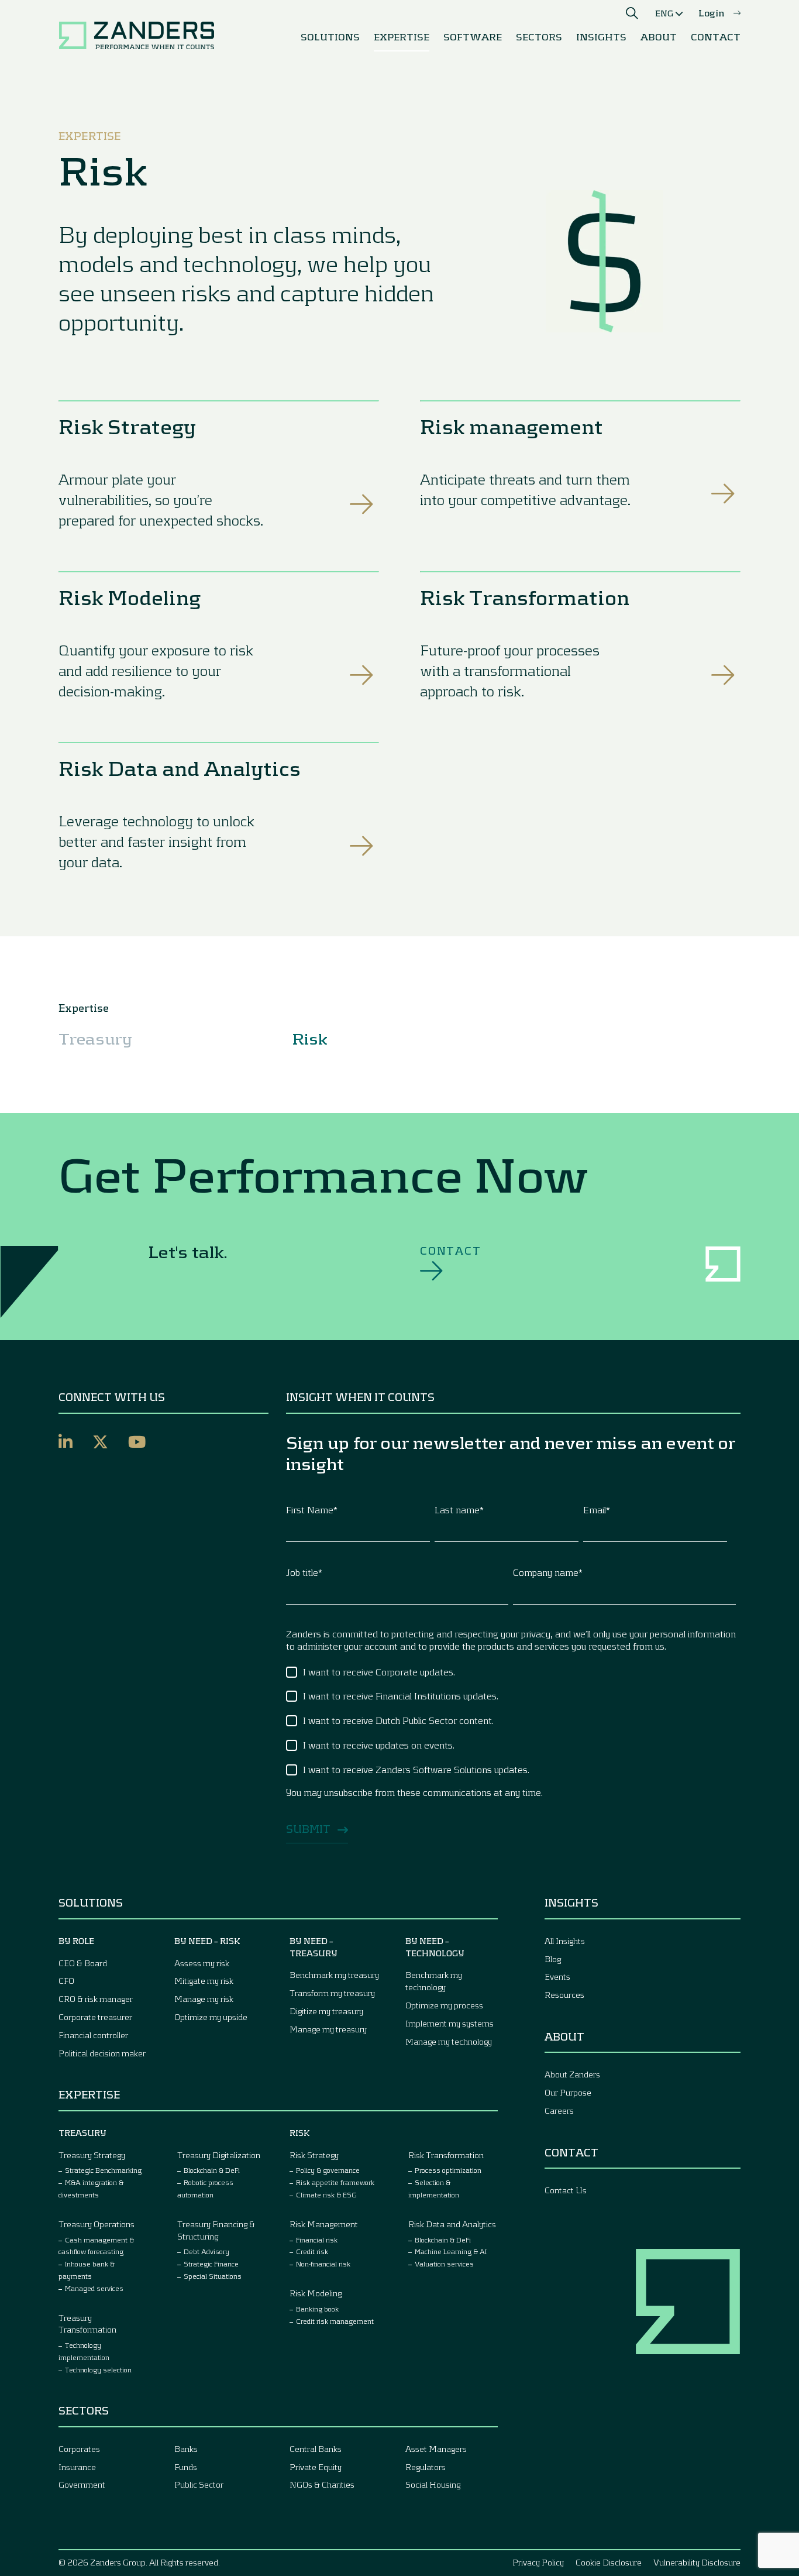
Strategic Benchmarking (103, 2170)
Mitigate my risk (204, 1981)
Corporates (79, 2449)
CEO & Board (83, 1963)
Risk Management (324, 2224)
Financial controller (93, 2035)
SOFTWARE (473, 37)
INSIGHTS (601, 37)
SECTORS (539, 37)
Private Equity (316, 2467)
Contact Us (566, 2190)
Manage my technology (449, 2041)
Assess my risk (202, 1963)
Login (712, 13)
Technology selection (98, 2369)
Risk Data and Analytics (180, 768)
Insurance (77, 2467)
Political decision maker (102, 2053)
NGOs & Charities (322, 2484)
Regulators (426, 2467)
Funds (186, 2467)
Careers (559, 2110)
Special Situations (213, 2276)
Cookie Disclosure (609, 2562)
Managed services (94, 2288)
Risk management (512, 426)
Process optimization (448, 2170)
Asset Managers (436, 2449)
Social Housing (433, 2484)
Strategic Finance (211, 2264)
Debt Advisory (206, 2251)
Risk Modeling (130, 597)
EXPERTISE (402, 37)
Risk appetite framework (335, 2182)
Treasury (95, 1038)
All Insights (565, 1941)
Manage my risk (204, 1999)
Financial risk (317, 2240)
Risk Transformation (525, 597)
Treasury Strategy (92, 2155)
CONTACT (716, 37)
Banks (186, 2449)
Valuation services (444, 2264)
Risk (310, 1038)
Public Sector (199, 2484)
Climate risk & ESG (326, 2194)
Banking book (317, 2309)
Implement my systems (450, 2023)
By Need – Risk (207, 1941)
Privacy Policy (538, 2562)
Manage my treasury (328, 2029)
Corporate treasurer (95, 2017)
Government (82, 2484)
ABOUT (659, 37)
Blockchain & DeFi (212, 2170)
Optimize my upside (211, 2017)
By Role (76, 1941)
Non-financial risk (323, 2264)
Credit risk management (335, 2321)
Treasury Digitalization (219, 2155)
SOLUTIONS (330, 37)
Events (557, 1976)
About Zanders (572, 2074)
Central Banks (316, 2449)
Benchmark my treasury (334, 1975)
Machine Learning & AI (451, 2251)
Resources (564, 1995)
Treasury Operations (97, 2224)
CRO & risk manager (96, 1999)
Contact (451, 1251)
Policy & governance (328, 2170)
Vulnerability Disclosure (697, 2562)
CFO (66, 1981)
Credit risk (312, 2251)
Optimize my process (444, 2005)
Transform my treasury (332, 1993)
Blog (553, 1959)
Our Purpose (568, 2092)
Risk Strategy (127, 426)
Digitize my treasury (326, 2011)
